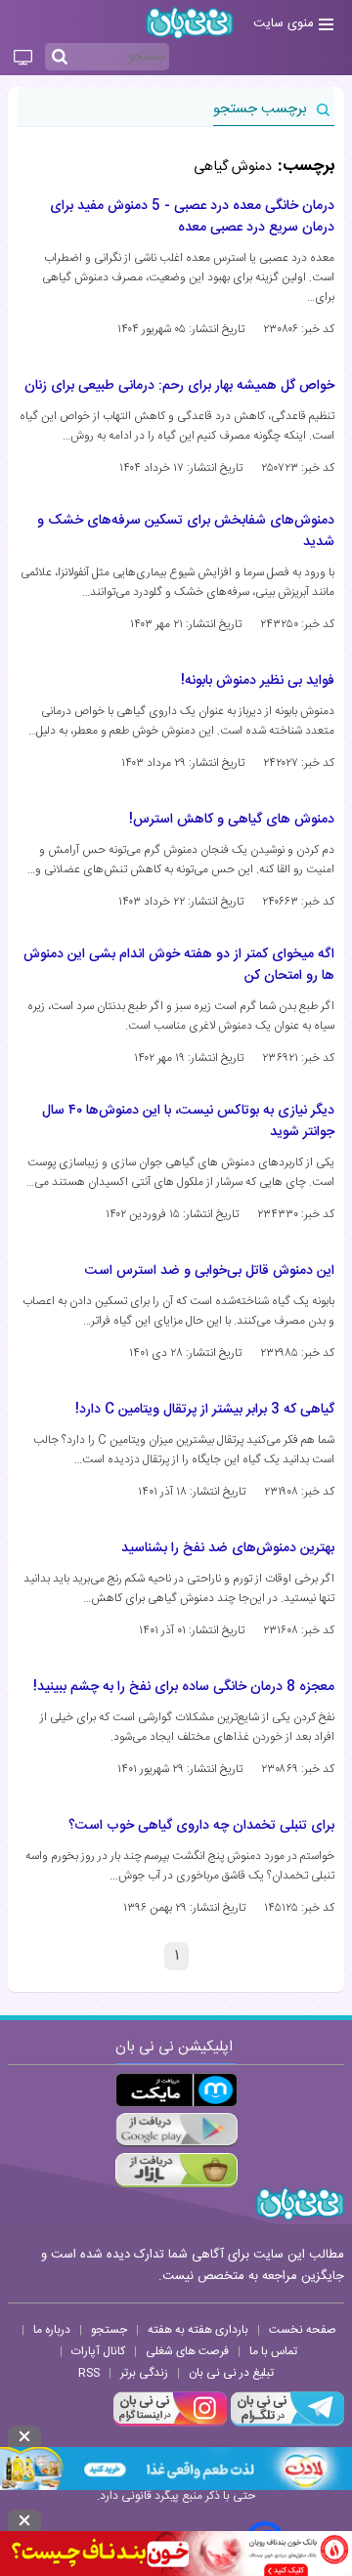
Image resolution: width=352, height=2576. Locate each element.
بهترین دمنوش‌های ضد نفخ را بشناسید (228, 1548)
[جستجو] (60, 58)
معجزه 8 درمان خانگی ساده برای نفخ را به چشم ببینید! (184, 1687)
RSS (89, 2373)
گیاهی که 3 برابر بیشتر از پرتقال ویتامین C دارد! (205, 1410)
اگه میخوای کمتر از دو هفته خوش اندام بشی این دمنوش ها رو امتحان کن (179, 965)
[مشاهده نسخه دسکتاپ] (23, 59)
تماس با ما (273, 2351)
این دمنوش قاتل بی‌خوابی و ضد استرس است (210, 1271)
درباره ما (52, 2330)
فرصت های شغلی (187, 2351)
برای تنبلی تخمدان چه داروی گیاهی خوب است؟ (201, 1826)
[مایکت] (176, 2090)
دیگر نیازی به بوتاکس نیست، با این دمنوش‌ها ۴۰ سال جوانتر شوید (188, 1121)
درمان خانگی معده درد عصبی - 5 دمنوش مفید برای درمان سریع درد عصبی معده (192, 217)
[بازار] (176, 2170)
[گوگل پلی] (176, 2130)
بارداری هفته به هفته (198, 2330)
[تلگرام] (286, 2424)
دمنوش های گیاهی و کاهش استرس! (232, 820)
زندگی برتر (144, 2373)
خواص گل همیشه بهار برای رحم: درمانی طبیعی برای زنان (179, 386)
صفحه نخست (303, 2330)
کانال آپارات (98, 2351)
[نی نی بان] (190, 23)
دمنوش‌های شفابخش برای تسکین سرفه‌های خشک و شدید (186, 531)
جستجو (109, 2330)
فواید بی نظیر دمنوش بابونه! (258, 681)
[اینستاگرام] (170, 2424)
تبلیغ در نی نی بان (231, 2373)
